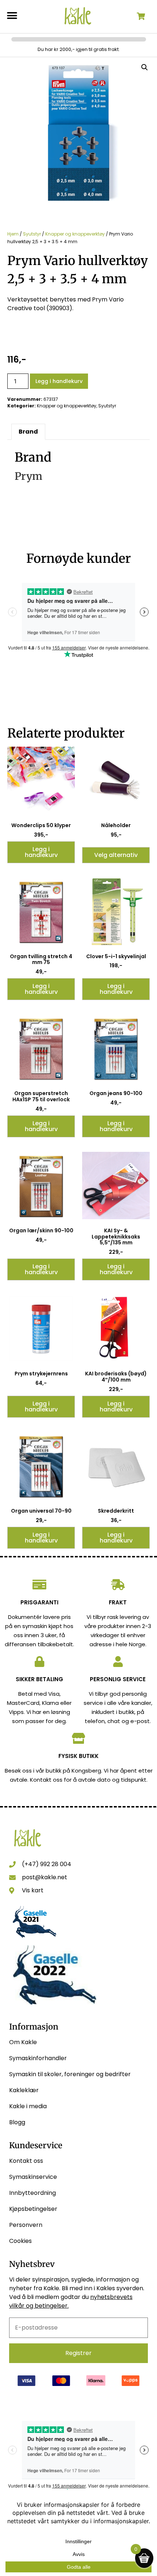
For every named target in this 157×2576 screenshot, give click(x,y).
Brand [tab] (28, 432)
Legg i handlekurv (59, 381)
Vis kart (33, 1890)
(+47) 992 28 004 (47, 1864)
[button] (12, 15)
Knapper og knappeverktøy (75, 234)
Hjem (13, 234)
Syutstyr (32, 234)
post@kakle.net (45, 1877)
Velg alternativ (116, 855)
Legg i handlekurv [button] (41, 852)
